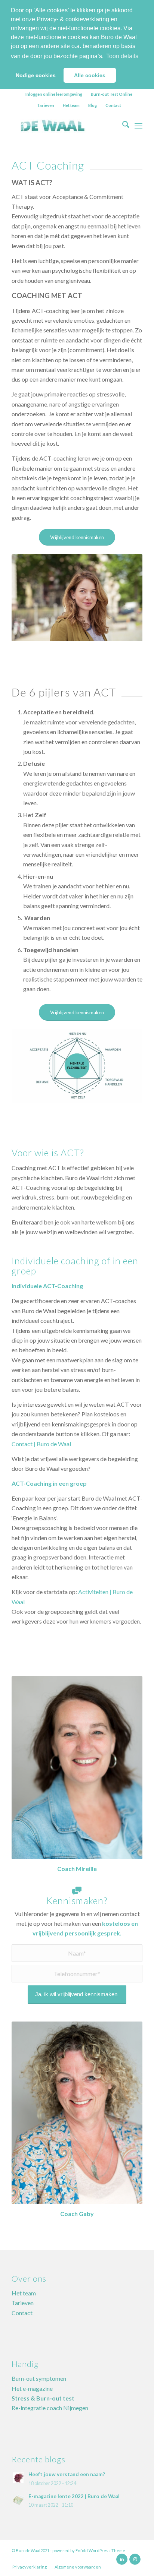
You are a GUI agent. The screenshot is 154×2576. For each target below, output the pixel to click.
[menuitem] (54, 94)
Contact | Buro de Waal (41, 1444)
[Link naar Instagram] (135, 2559)
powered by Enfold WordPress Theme (89, 2550)
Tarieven (46, 105)
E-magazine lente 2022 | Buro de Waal (74, 2496)
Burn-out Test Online (112, 94)
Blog (93, 105)
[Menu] (138, 126)
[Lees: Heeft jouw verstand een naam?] (18, 2478)
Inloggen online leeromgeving (54, 94)
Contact (113, 105)
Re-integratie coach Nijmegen (50, 2408)
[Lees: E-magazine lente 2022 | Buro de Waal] (18, 2500)
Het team (71, 105)
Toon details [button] (122, 56)
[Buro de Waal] (64, 126)
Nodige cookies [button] (36, 75)
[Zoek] (122, 126)
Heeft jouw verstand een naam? (67, 2474)
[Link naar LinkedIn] (122, 2559)
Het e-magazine (32, 2388)
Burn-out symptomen (39, 2378)
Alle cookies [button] (90, 75)
